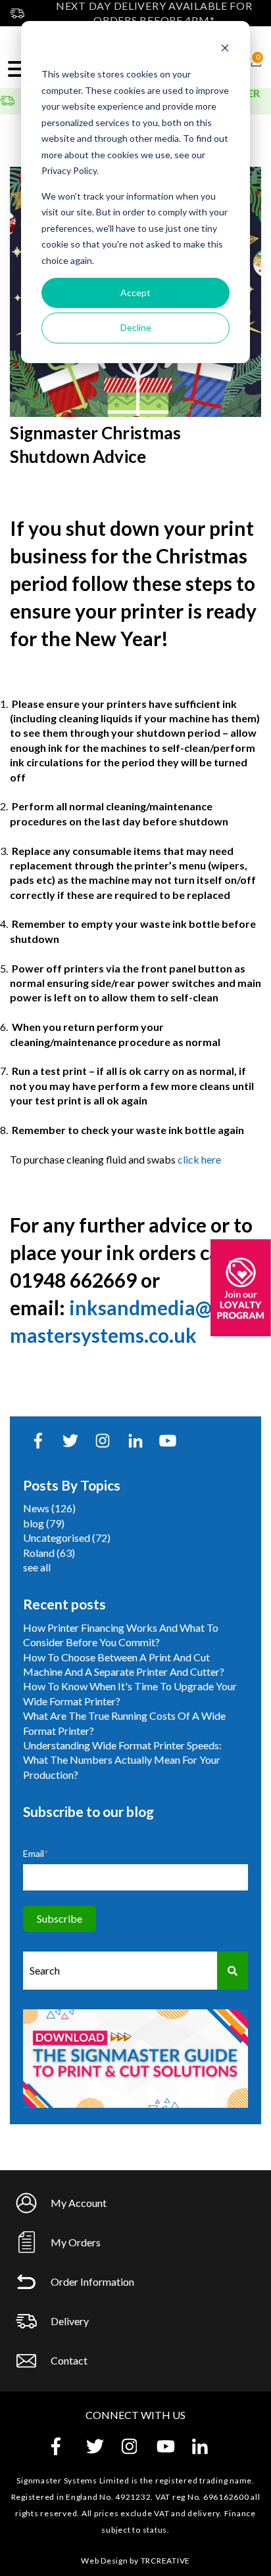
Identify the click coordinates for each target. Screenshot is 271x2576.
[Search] (233, 1970)
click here (199, 1159)
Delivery (70, 2321)
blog (44, 1523)
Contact (69, 2360)
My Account (79, 2203)
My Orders (76, 2242)
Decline (136, 327)
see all (37, 1567)
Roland (49, 1553)
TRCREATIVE (166, 2561)
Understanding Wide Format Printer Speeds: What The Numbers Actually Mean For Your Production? (122, 1760)
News (49, 1508)
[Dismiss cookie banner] (225, 50)
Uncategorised (67, 1538)
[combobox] (120, 1970)
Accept (135, 293)
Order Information (92, 2281)
